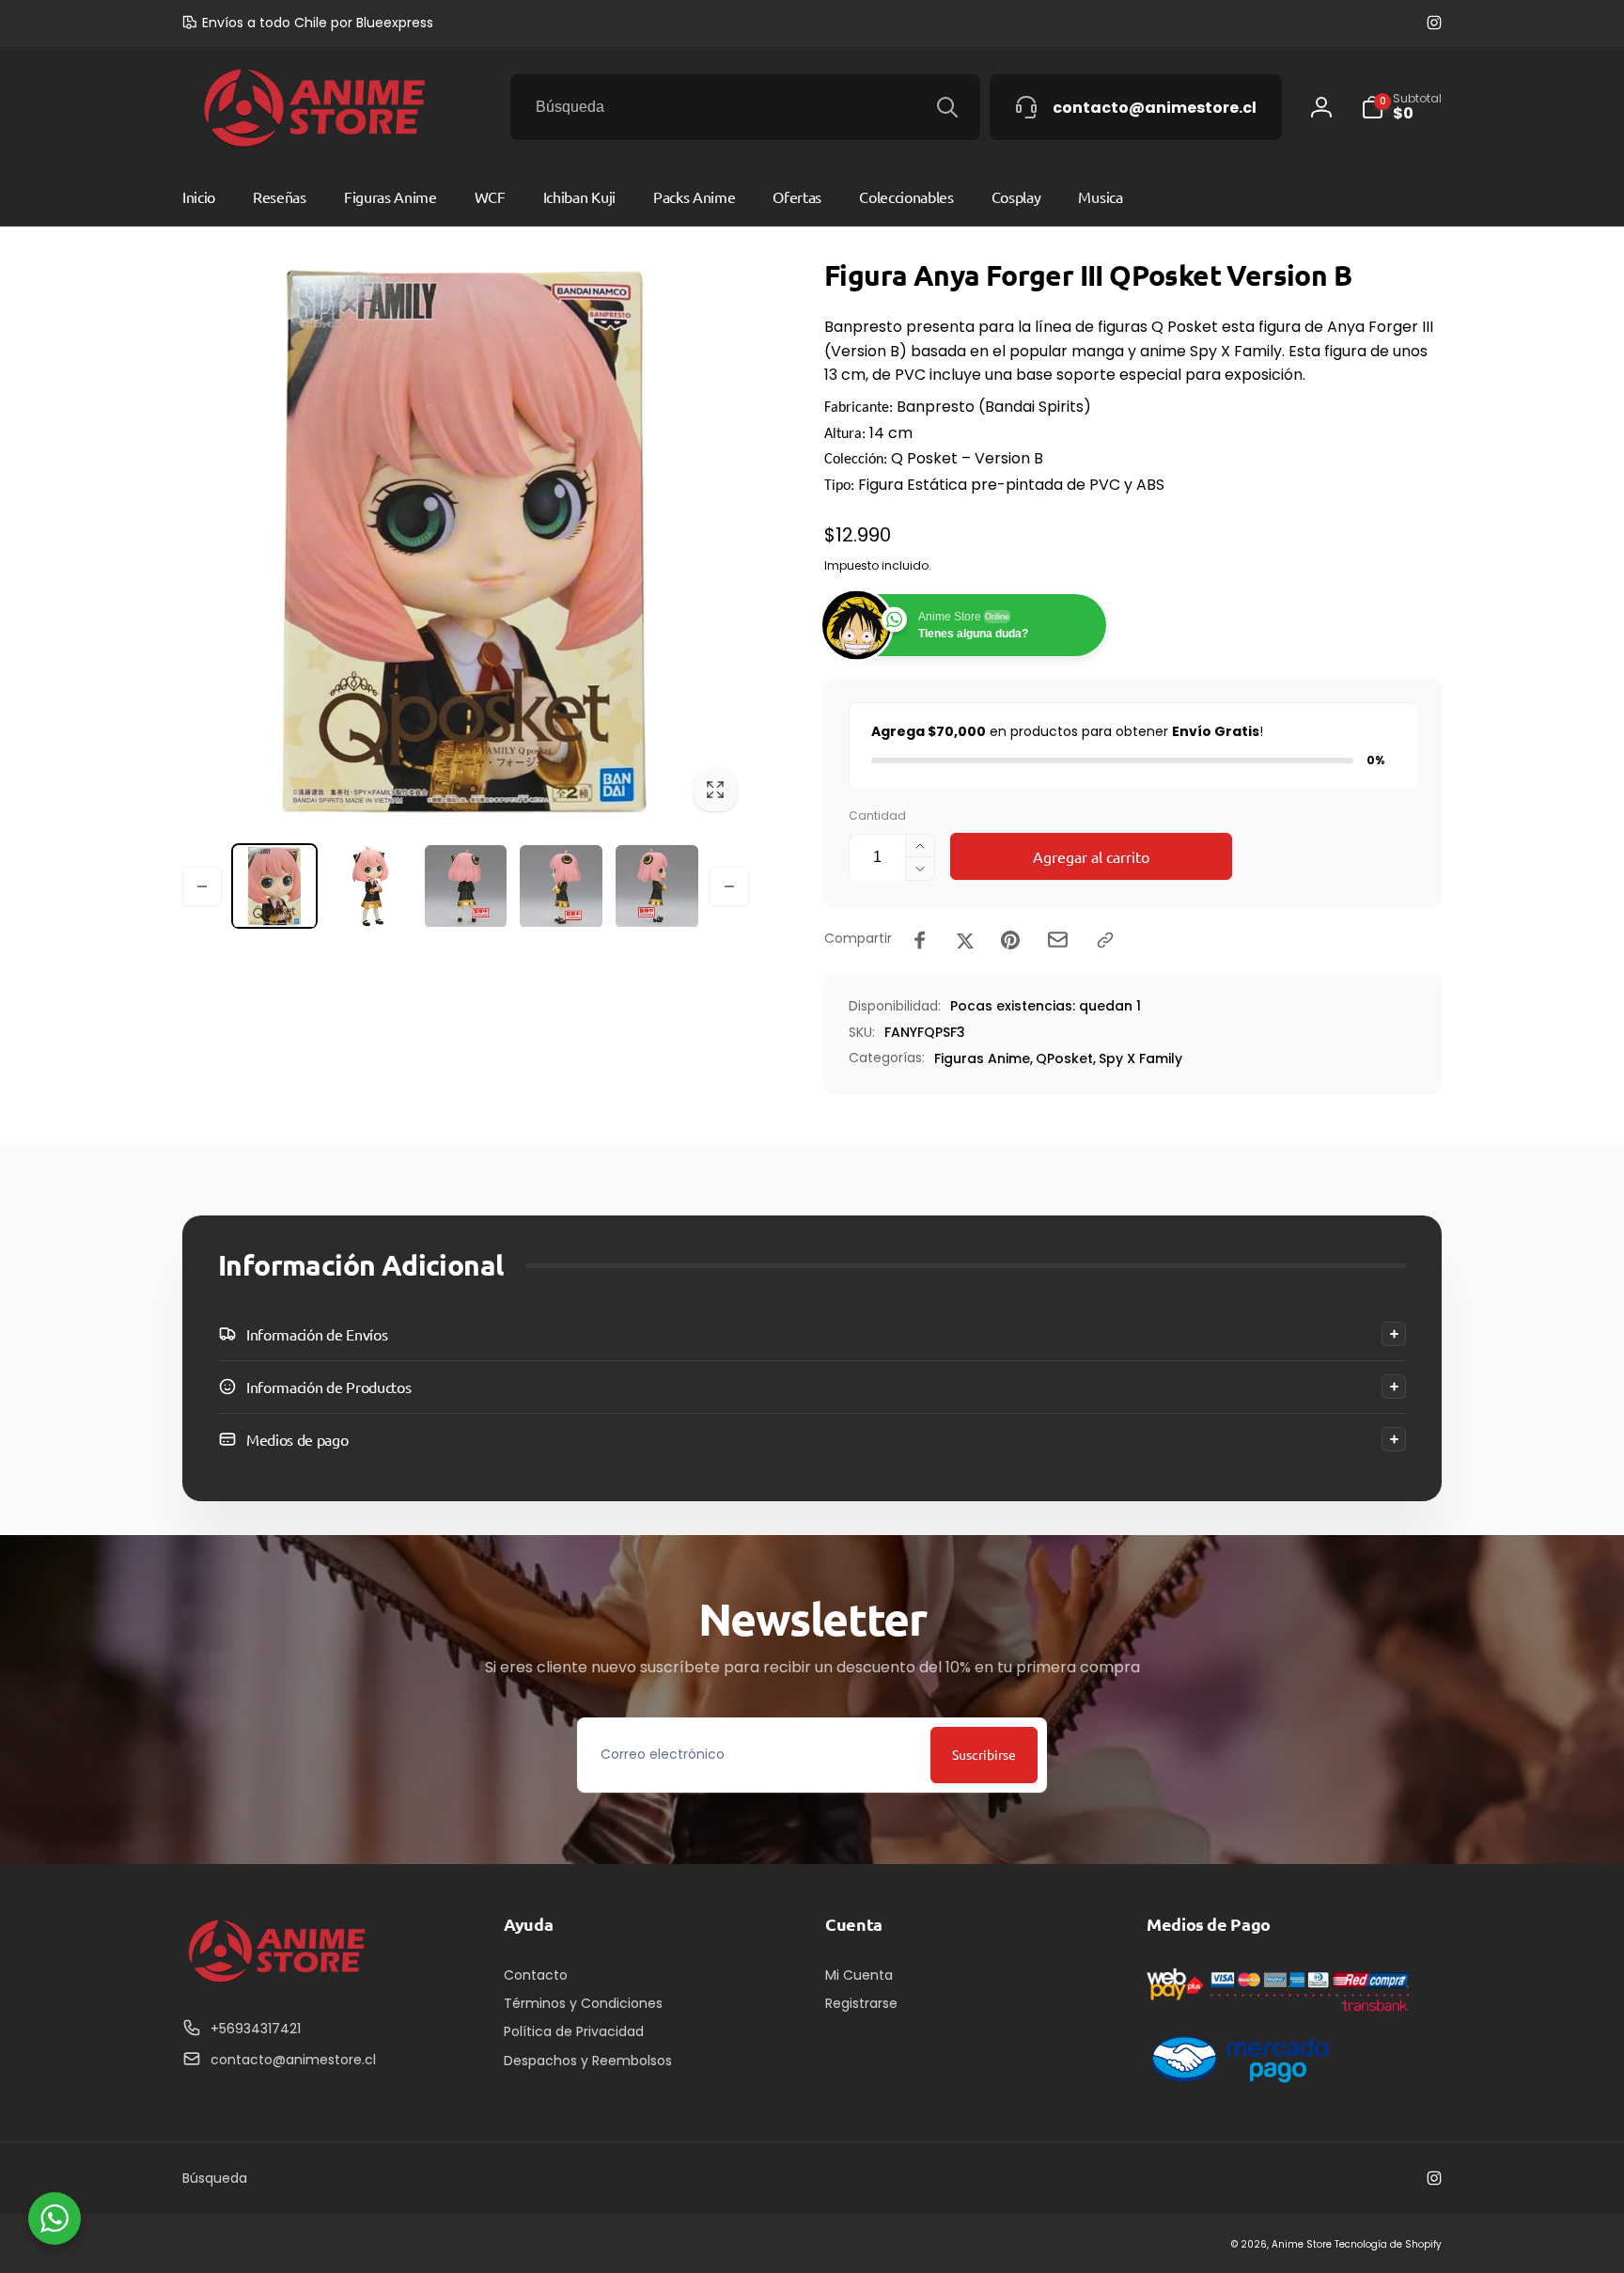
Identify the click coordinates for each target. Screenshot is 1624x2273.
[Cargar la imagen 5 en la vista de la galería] (657, 886)
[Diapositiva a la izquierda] (202, 886)
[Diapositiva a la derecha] (729, 886)
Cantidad (877, 815)
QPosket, (1066, 1058)
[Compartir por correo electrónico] (1058, 940)
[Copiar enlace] (1105, 940)
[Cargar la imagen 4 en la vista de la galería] (561, 886)
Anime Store (1302, 2244)
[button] (812, 1334)
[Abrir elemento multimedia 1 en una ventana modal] (466, 540)
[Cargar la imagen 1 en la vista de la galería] (274, 886)
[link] (308, 23)
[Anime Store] (276, 1983)
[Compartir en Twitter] (965, 940)
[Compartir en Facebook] (920, 940)
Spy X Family (1140, 1058)
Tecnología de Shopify (1388, 2244)
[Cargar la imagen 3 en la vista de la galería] (466, 886)
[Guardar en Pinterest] (1010, 940)
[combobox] (745, 107)
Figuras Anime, (984, 1058)
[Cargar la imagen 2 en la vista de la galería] (370, 886)
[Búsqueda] (947, 107)
